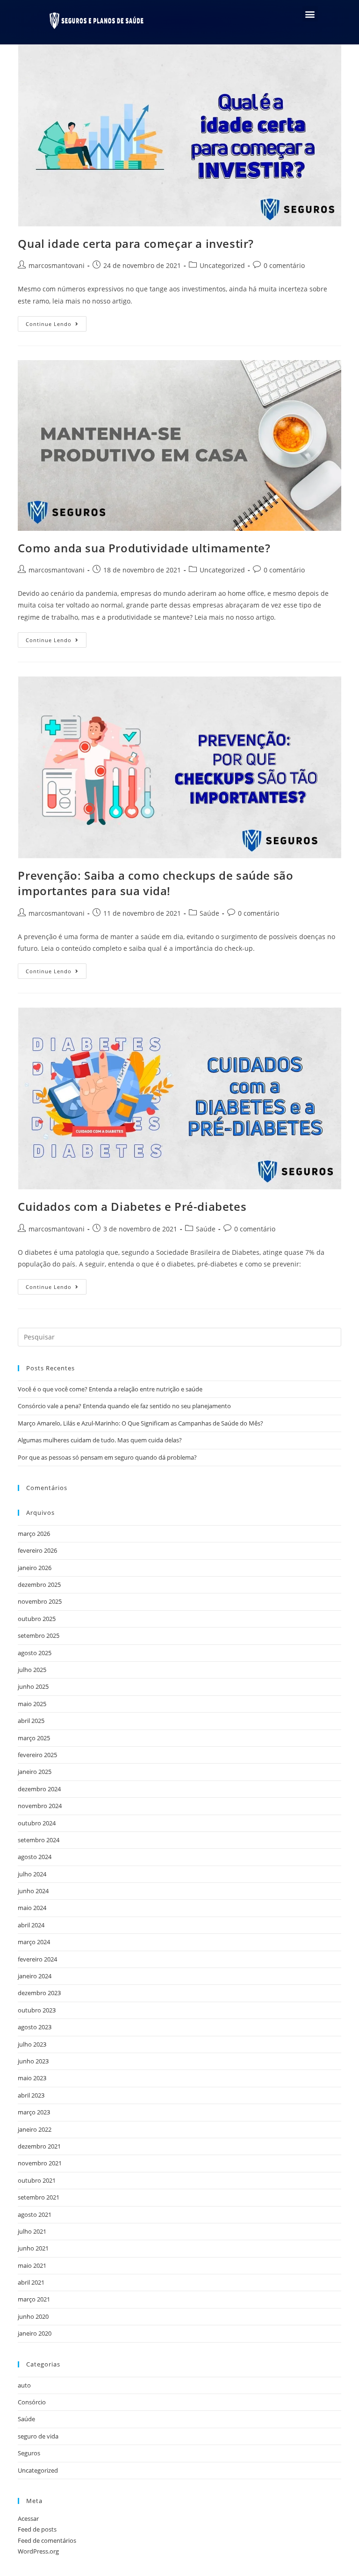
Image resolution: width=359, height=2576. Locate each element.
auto (24, 2385)
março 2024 (34, 1942)
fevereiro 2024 (37, 1959)
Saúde (209, 913)
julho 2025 (32, 1670)
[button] (310, 14)
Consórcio (32, 2402)
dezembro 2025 (39, 1585)
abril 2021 (31, 2282)
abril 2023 (31, 2095)
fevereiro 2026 (37, 1550)
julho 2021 (32, 2231)
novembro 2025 (40, 1601)
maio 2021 (32, 2265)
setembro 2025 (39, 1635)
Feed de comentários (47, 2540)
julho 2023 (32, 2044)
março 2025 (34, 1738)
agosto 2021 (35, 2214)
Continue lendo (56, 322)
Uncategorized (222, 265)
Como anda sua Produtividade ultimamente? (144, 548)
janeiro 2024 (35, 1976)
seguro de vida (38, 2436)
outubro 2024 (37, 1823)
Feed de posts (37, 2529)
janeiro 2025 (35, 1772)
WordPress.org (38, 2551)
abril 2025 (31, 1721)
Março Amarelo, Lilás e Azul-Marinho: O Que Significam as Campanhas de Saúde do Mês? (140, 1423)
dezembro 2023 (39, 1993)
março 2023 (34, 2112)
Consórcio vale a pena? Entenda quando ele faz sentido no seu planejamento (124, 1406)
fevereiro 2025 (37, 1755)
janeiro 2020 (35, 2333)
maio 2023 (32, 2078)
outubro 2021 (37, 2180)
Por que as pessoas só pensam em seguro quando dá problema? (107, 1457)
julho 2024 (32, 1874)
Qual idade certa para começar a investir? (136, 243)
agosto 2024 (35, 1857)
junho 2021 (33, 2248)
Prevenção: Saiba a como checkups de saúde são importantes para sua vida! (155, 883)
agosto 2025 (35, 1653)
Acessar (28, 2518)
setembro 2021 (39, 2197)
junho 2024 (33, 1891)
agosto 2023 (35, 2027)
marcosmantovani (57, 265)
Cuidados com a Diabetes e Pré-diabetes (132, 1206)
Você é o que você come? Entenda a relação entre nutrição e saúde (110, 1389)
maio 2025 (32, 1704)
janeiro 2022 (35, 2129)
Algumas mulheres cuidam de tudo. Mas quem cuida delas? (100, 1440)
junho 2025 (33, 1686)
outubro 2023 (37, 2010)
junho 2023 (33, 2061)
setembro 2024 (39, 1840)
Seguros (29, 2453)
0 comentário (284, 265)
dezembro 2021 (39, 2146)
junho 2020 (33, 2316)
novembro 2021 (40, 2163)
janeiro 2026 (35, 1568)
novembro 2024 (40, 1806)
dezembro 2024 (39, 1789)
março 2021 (34, 2299)
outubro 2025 (37, 1619)
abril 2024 (31, 1925)
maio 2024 (32, 1908)
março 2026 (34, 1534)
